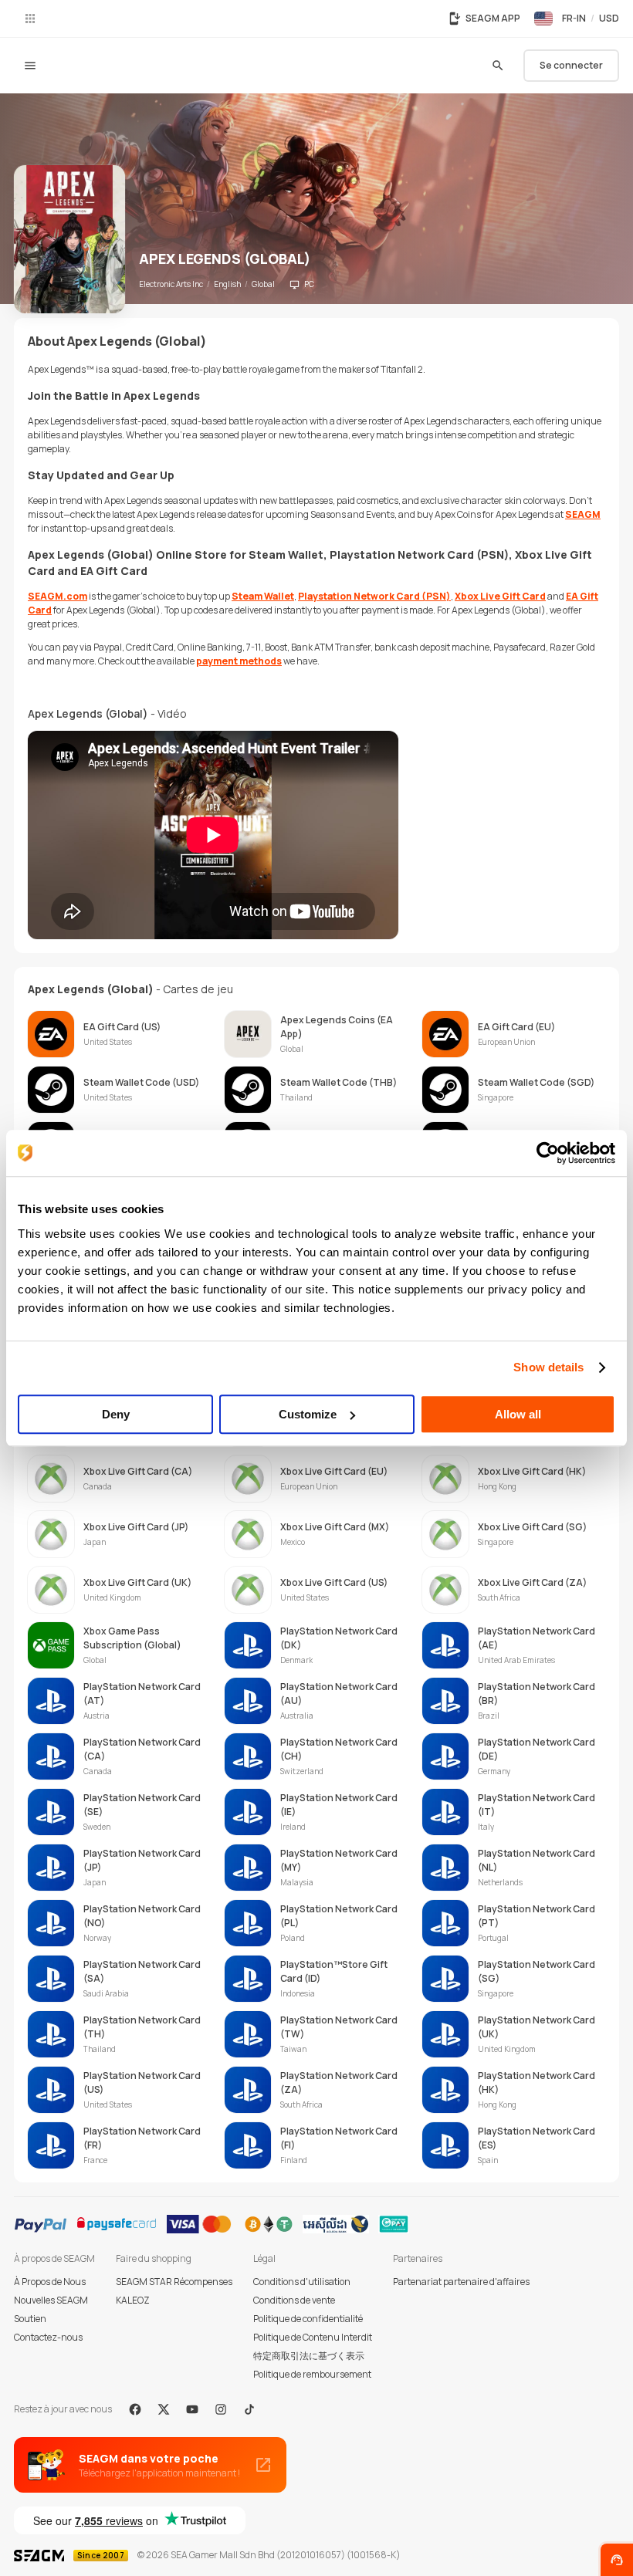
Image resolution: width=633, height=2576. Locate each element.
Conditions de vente (294, 2300)
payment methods (239, 661)
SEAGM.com (58, 596)
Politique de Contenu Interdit (313, 2337)
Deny (116, 1414)
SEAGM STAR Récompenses (174, 2282)
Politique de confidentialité (308, 2319)
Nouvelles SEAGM (51, 2300)
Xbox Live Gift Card (500, 596)
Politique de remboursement (312, 2374)
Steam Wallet (263, 596)
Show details (548, 1367)
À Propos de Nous (50, 2282)
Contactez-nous (48, 2337)
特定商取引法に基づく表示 (309, 2356)
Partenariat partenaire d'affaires (461, 2282)
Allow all (518, 1414)
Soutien (30, 2319)
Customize (308, 1414)
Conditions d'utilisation (302, 2282)
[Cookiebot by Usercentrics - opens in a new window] (548, 1153)
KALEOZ (133, 2300)
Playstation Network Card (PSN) (374, 596)
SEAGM (583, 514)
